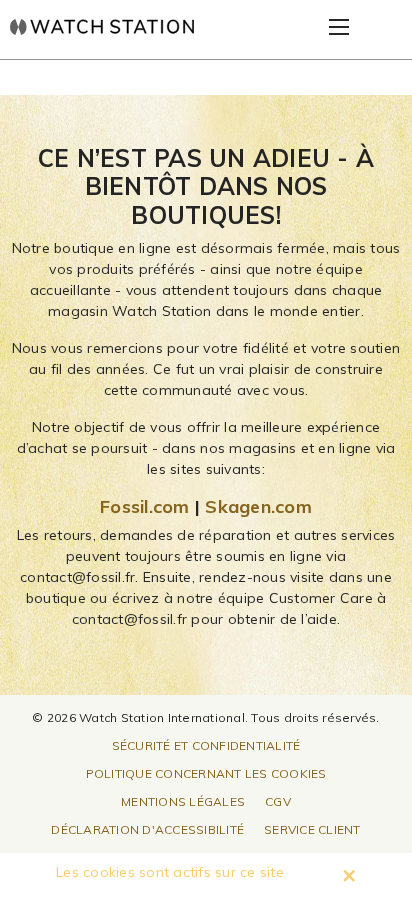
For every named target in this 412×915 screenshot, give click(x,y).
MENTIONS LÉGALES (183, 801)
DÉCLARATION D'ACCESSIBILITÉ (147, 829)
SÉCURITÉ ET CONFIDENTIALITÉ (206, 745)
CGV (278, 801)
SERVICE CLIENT (312, 829)
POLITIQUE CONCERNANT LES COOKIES (206, 773)
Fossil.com (145, 506)
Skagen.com (258, 506)
